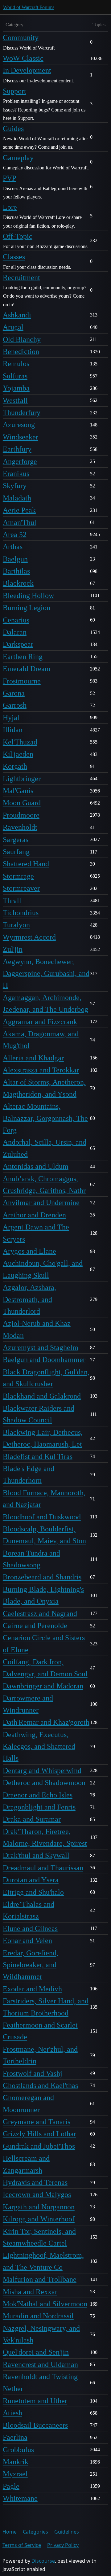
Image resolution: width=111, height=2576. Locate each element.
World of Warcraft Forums (29, 7)
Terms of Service (22, 2545)
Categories (35, 2532)
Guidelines (67, 2532)
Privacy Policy (63, 2545)
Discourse (43, 2561)
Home (10, 2532)
